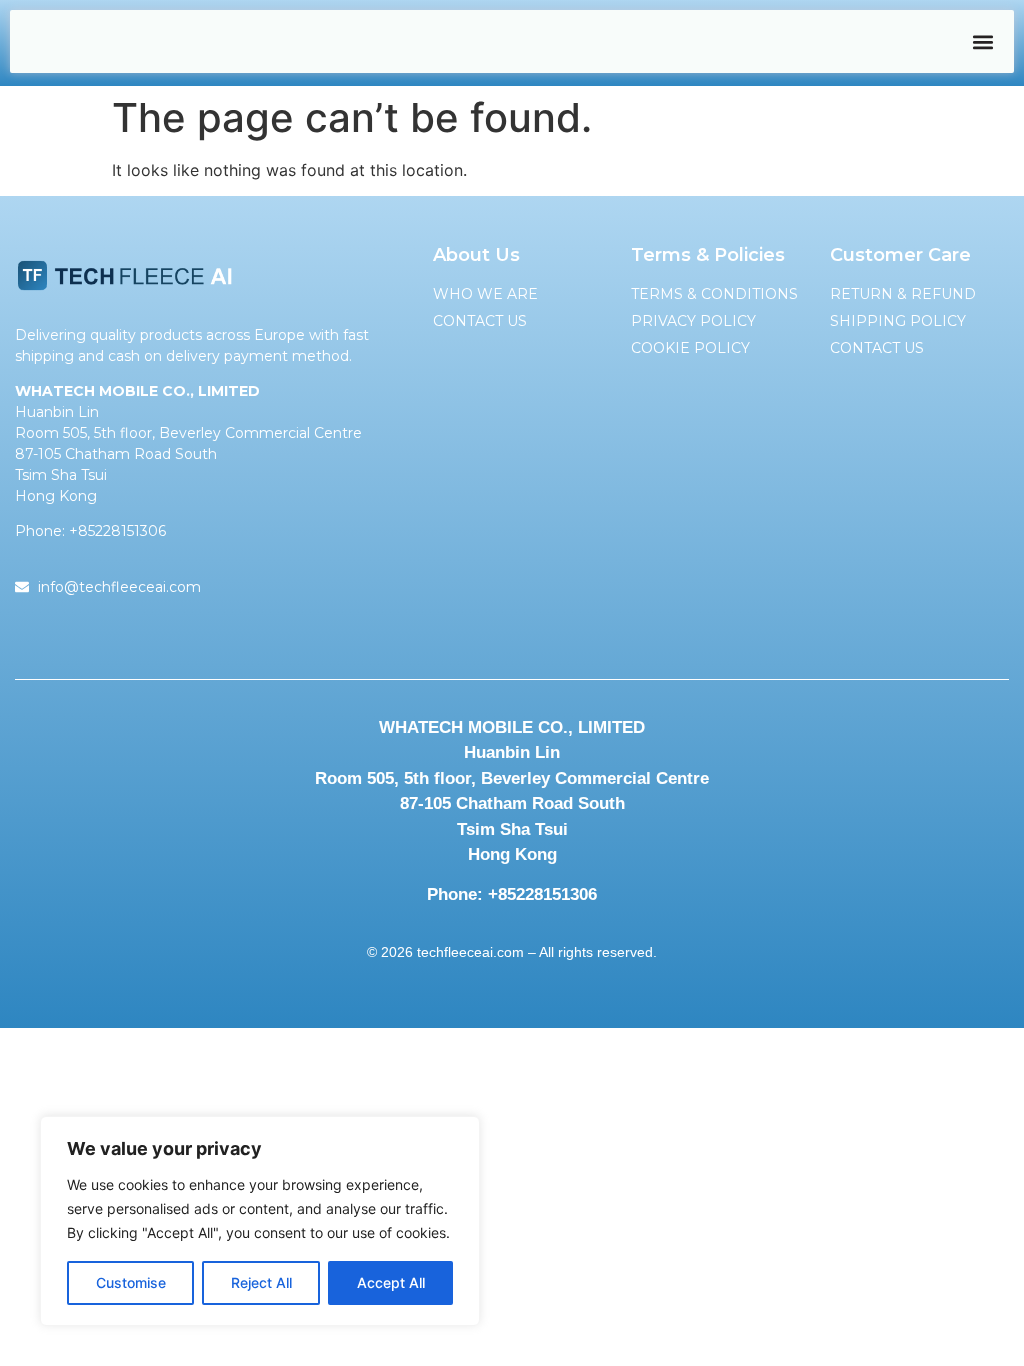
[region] (260, 1221)
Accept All (391, 1282)
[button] (982, 41)
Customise (131, 1282)
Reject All (261, 1282)
